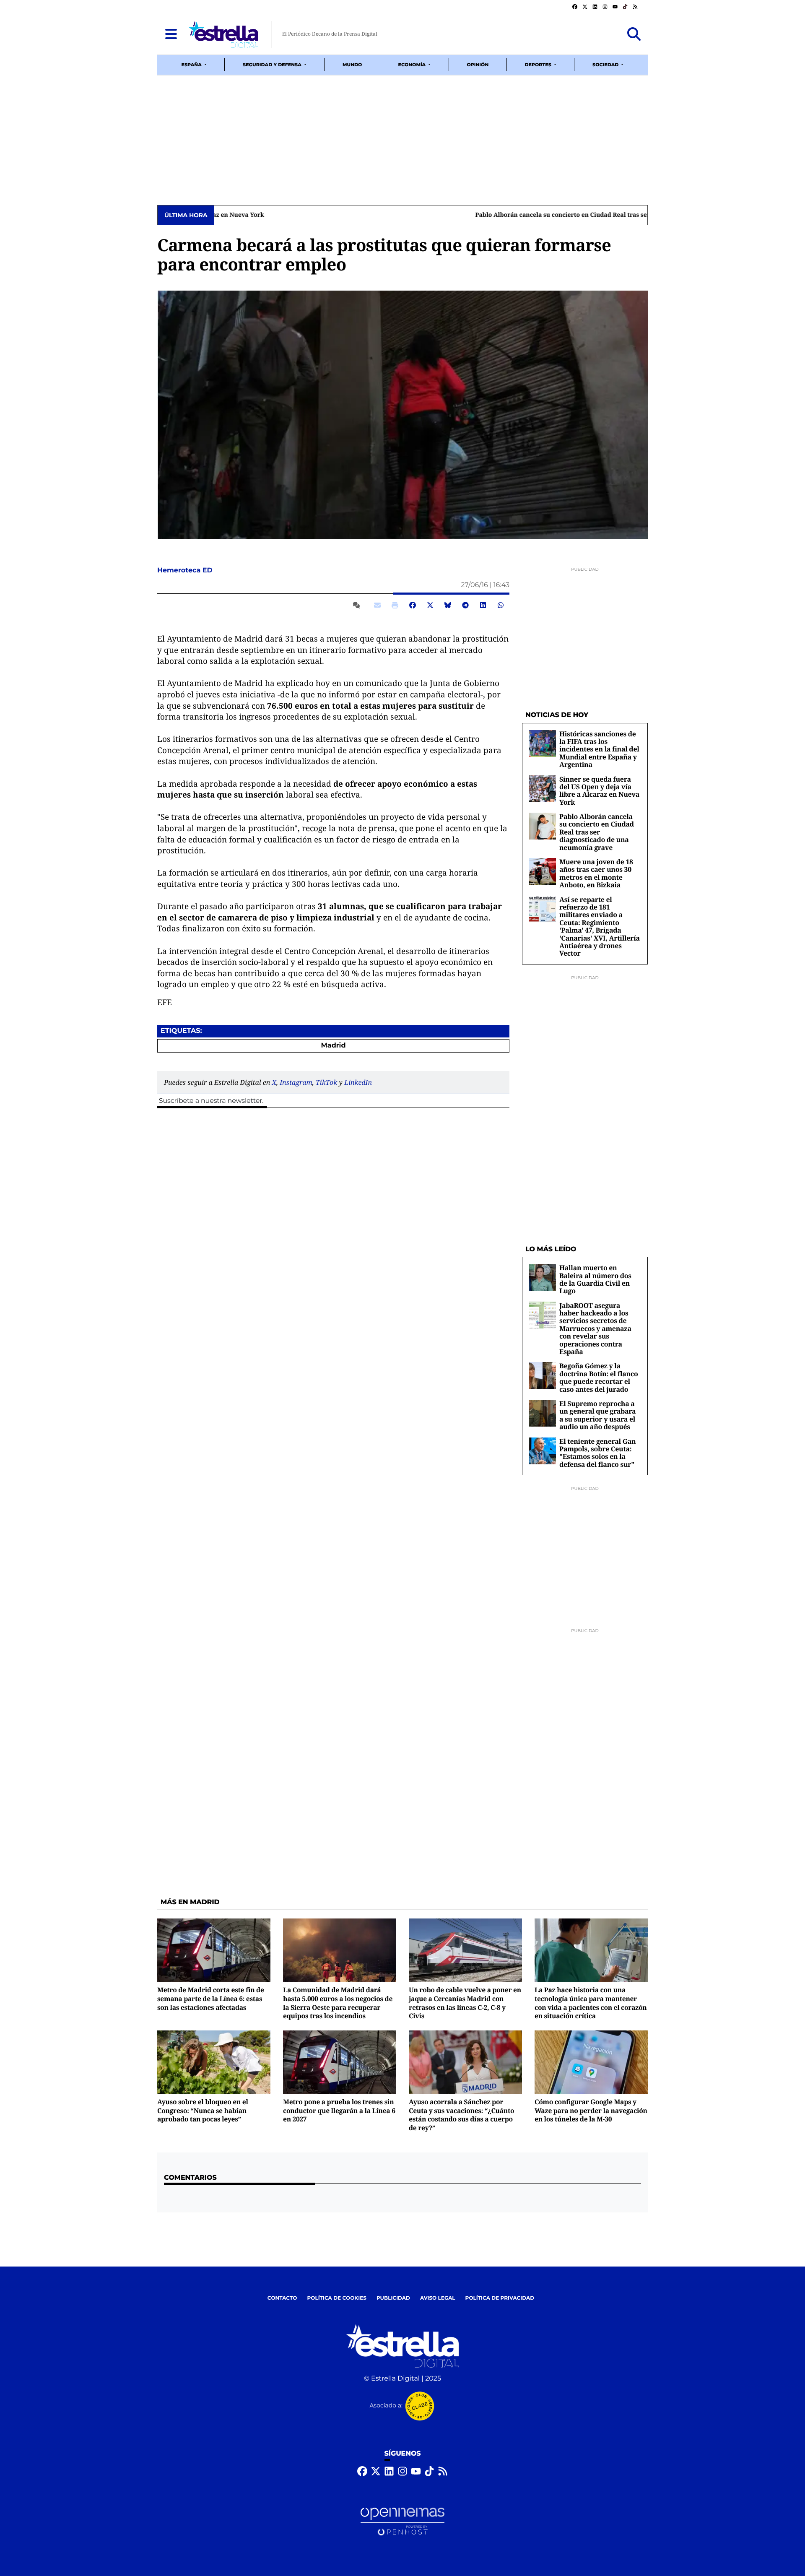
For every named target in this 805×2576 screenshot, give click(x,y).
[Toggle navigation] (171, 34)
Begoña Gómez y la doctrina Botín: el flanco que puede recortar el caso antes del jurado (599, 1377)
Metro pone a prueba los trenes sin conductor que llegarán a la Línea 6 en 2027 (339, 2110)
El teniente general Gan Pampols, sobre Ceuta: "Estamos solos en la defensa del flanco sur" (597, 1453)
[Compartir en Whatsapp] (501, 605)
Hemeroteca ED (186, 571)
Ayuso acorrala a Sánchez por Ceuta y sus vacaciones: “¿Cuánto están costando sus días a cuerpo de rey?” (461, 2115)
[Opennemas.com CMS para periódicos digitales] (402, 2522)
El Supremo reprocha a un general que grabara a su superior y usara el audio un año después (597, 1415)
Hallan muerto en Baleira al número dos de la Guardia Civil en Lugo (595, 1279)
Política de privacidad (500, 2298)
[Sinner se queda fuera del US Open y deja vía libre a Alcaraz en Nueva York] (543, 789)
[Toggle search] (634, 34)
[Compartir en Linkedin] (483, 605)
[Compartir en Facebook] (413, 605)
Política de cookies (336, 2298)
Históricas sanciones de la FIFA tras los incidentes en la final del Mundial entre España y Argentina (599, 749)
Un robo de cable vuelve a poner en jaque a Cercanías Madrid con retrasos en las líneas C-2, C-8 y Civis (465, 2003)
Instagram (296, 1082)
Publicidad (393, 2298)
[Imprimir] (395, 605)
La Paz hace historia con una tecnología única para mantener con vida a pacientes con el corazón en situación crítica (591, 2003)
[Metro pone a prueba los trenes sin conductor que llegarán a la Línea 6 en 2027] (340, 2062)
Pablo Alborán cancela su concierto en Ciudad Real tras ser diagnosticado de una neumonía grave (362, 215)
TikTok (326, 1082)
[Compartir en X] (430, 605)
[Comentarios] (358, 605)
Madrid (333, 1046)
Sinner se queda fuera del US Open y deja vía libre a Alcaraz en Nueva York (599, 791)
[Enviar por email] (377, 605)
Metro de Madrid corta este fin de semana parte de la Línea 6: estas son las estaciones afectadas (211, 1998)
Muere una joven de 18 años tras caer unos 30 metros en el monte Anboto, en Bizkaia (596, 873)
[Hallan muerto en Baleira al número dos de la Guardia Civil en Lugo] (543, 1277)
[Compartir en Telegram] (465, 605)
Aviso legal (438, 2298)
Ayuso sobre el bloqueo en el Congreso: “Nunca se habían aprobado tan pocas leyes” (203, 2110)
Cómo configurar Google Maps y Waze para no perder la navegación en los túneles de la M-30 (591, 2110)
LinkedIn (358, 1082)
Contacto (282, 2298)
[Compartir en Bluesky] (448, 605)
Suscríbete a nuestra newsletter (210, 1101)
